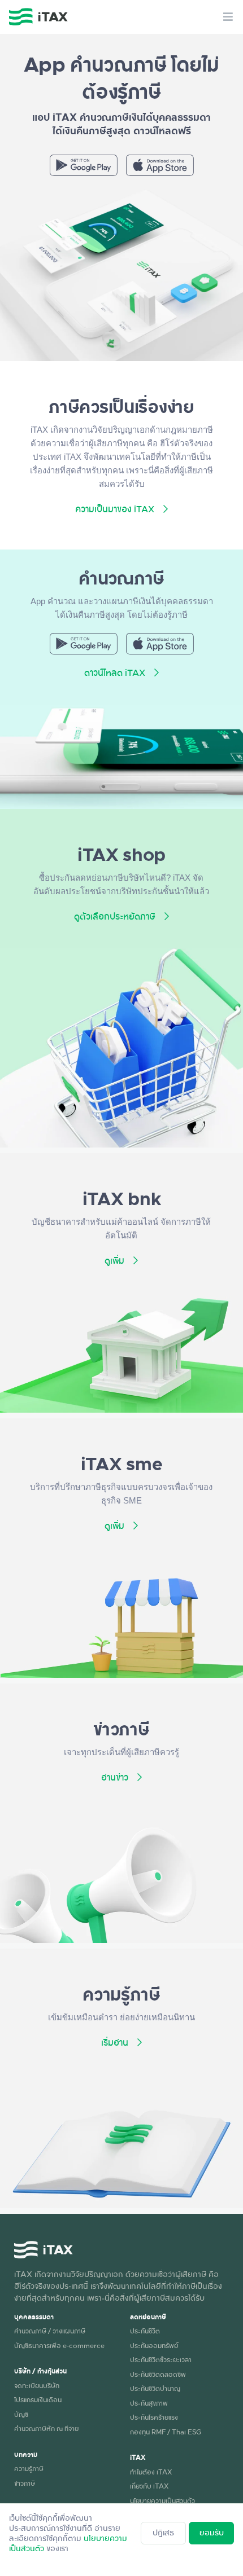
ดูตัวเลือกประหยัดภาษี (115, 916)
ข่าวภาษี (25, 2483)
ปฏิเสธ (163, 2532)
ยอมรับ (212, 2532)
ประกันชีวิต (145, 2331)
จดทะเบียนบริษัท (37, 2385)
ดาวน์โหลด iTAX (115, 672)
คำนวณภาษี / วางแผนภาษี (50, 2331)
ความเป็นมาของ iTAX (115, 509)
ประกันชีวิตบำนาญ (155, 2388)
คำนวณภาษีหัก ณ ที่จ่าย (46, 2428)
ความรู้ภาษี (29, 2468)
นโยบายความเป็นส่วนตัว (162, 2500)
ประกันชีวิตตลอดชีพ (158, 2374)
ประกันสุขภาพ (149, 2403)
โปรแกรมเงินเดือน (38, 2399)
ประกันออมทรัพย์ (154, 2345)
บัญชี (21, 2414)
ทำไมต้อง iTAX (151, 2472)
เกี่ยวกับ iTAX (149, 2486)
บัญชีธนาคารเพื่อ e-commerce (59, 2345)
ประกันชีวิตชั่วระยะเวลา (161, 2359)
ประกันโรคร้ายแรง (154, 2417)
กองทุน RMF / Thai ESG (166, 2432)
